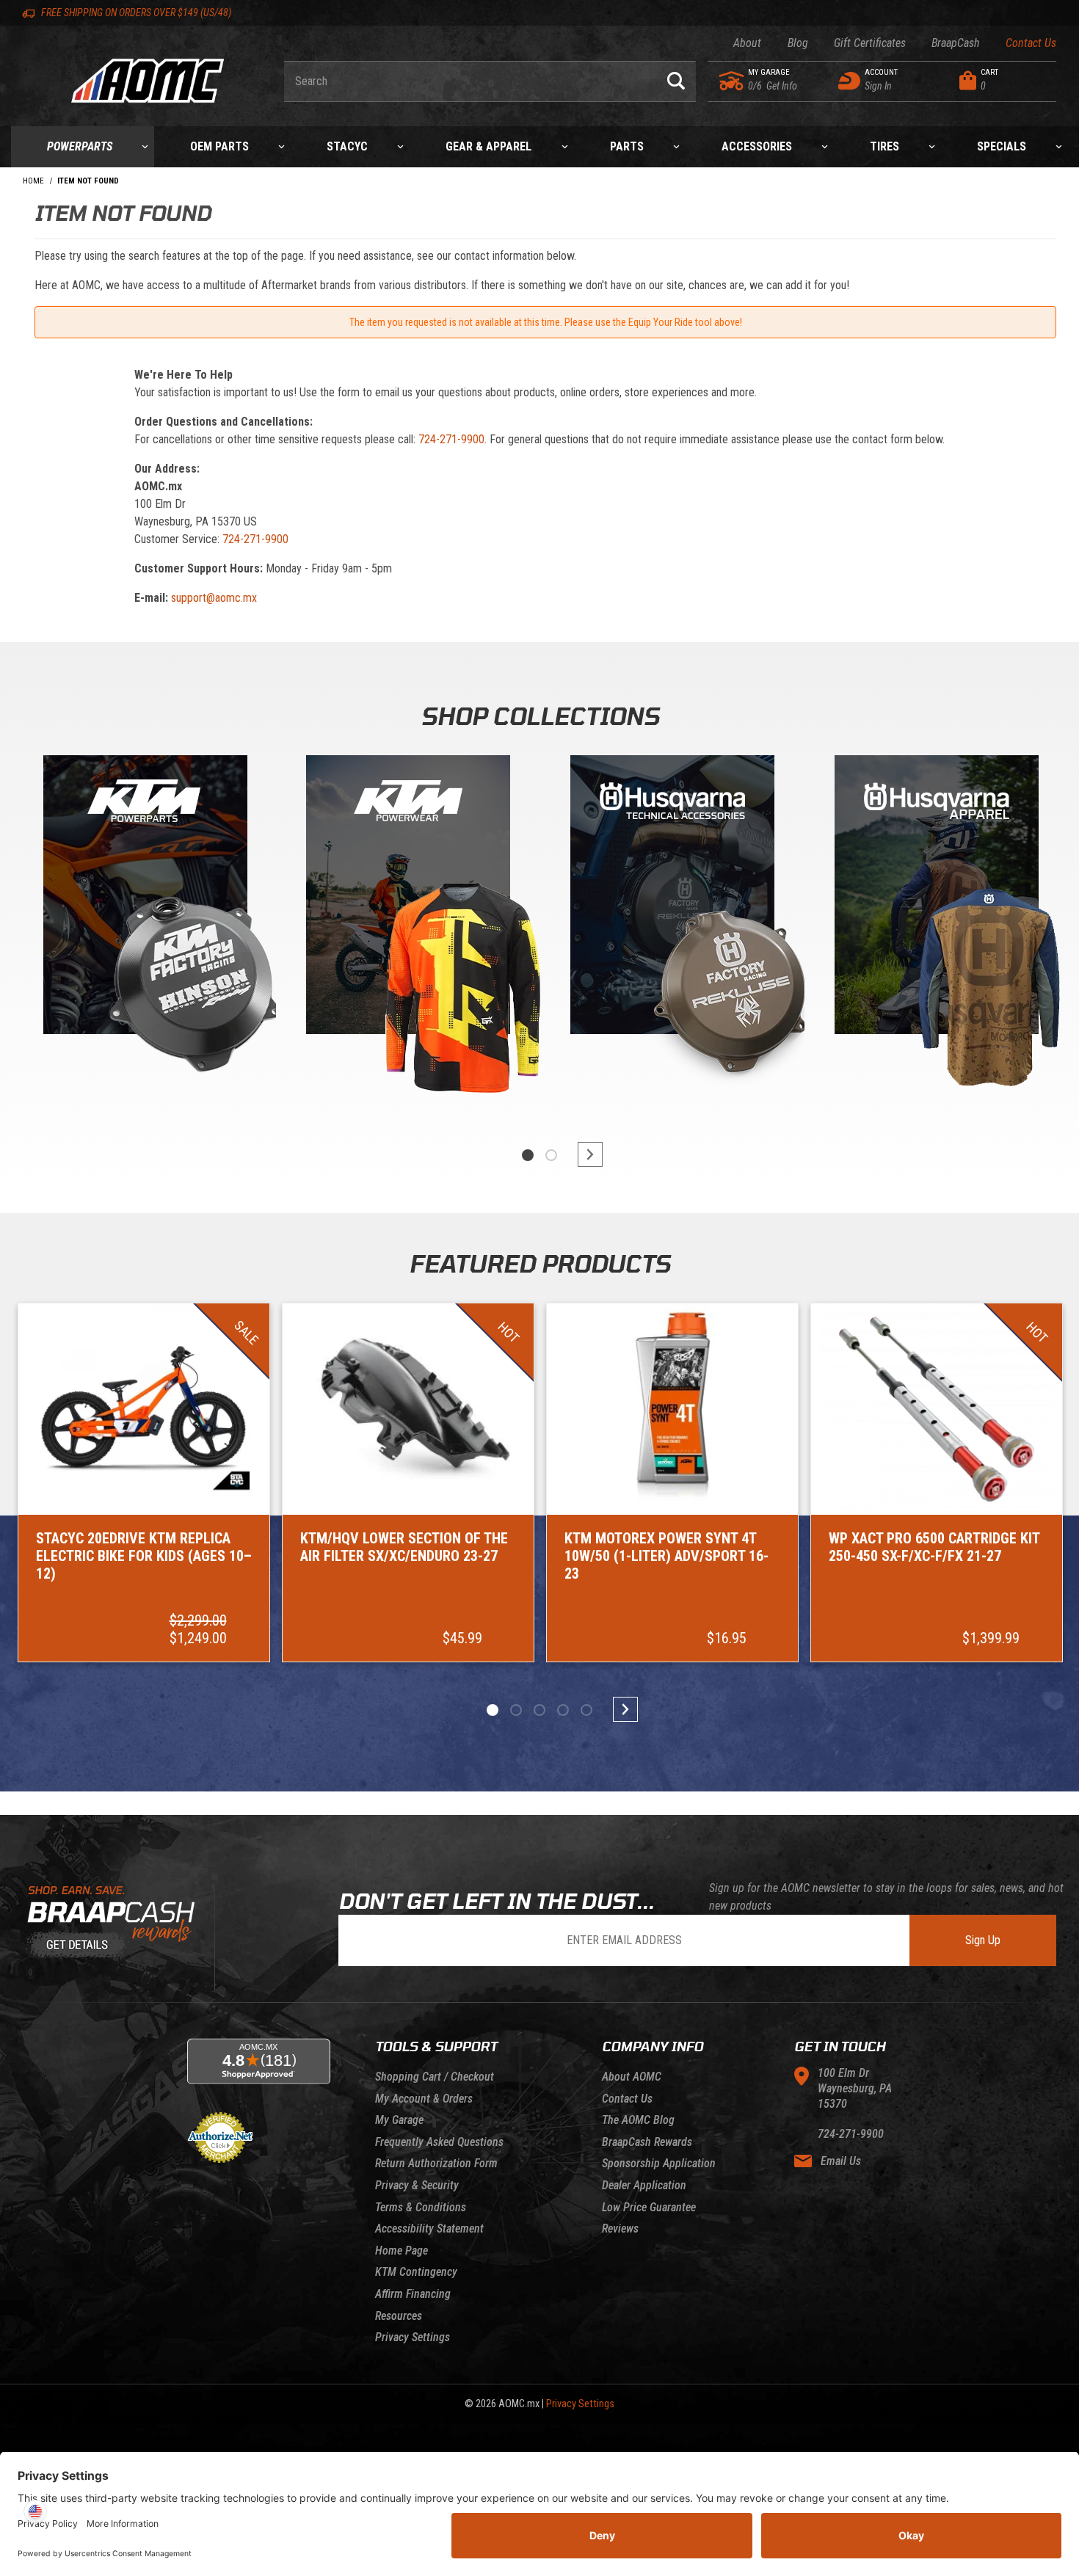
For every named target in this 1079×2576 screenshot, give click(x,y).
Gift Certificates (870, 43)
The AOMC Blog (638, 2120)
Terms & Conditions (421, 2207)
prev (495, 1154)
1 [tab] (528, 1155)
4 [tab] (563, 1710)
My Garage (399, 2120)
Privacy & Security (417, 2185)
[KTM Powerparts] (144, 898)
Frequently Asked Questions (439, 2142)
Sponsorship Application (659, 2163)
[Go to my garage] (732, 81)
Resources (399, 2316)
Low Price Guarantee (649, 2207)
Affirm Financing (413, 2294)
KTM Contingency (416, 2272)
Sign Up (983, 1940)
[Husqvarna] (937, 898)
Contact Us (1031, 43)
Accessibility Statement (429, 2228)
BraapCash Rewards (647, 2142)
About (747, 43)
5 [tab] (586, 1710)
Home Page (402, 2251)
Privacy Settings (413, 2337)
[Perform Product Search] (676, 81)
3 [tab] (539, 1710)
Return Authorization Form (436, 2163)
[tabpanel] (144, 931)
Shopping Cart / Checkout (435, 2077)
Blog (798, 43)
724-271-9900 (451, 439)
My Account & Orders (424, 2099)
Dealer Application (644, 2185)
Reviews (620, 2228)
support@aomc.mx (214, 598)
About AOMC (632, 2077)
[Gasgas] (672, 898)
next (584, 1154)
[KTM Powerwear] (408, 898)
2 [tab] (551, 1155)
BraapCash (956, 43)
